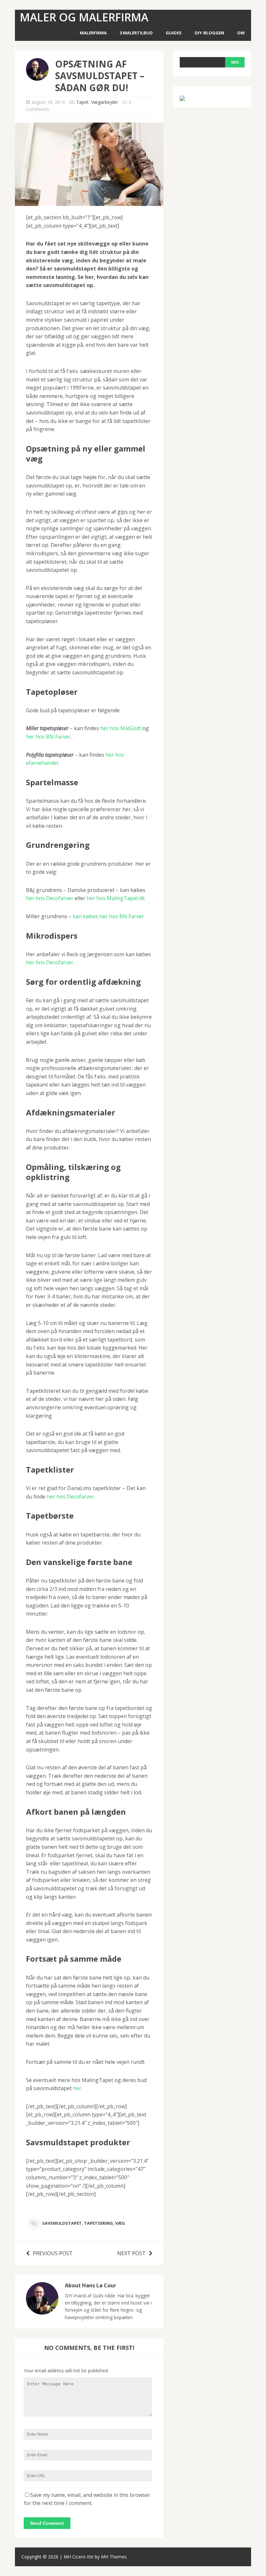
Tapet (82, 102)
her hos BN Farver (48, 737)
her (77, 2088)
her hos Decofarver (50, 898)
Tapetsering (98, 2223)
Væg (120, 2223)
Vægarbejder (105, 102)
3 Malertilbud (136, 33)
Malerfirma (93, 33)
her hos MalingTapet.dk (115, 898)
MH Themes (114, 2557)
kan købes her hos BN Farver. (109, 916)
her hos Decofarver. (71, 1497)
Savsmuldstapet (62, 2223)
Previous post (53, 2253)
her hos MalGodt (121, 728)
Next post (131, 2253)
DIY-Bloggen (209, 33)
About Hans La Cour (91, 2285)
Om (241, 33)
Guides (174, 33)
